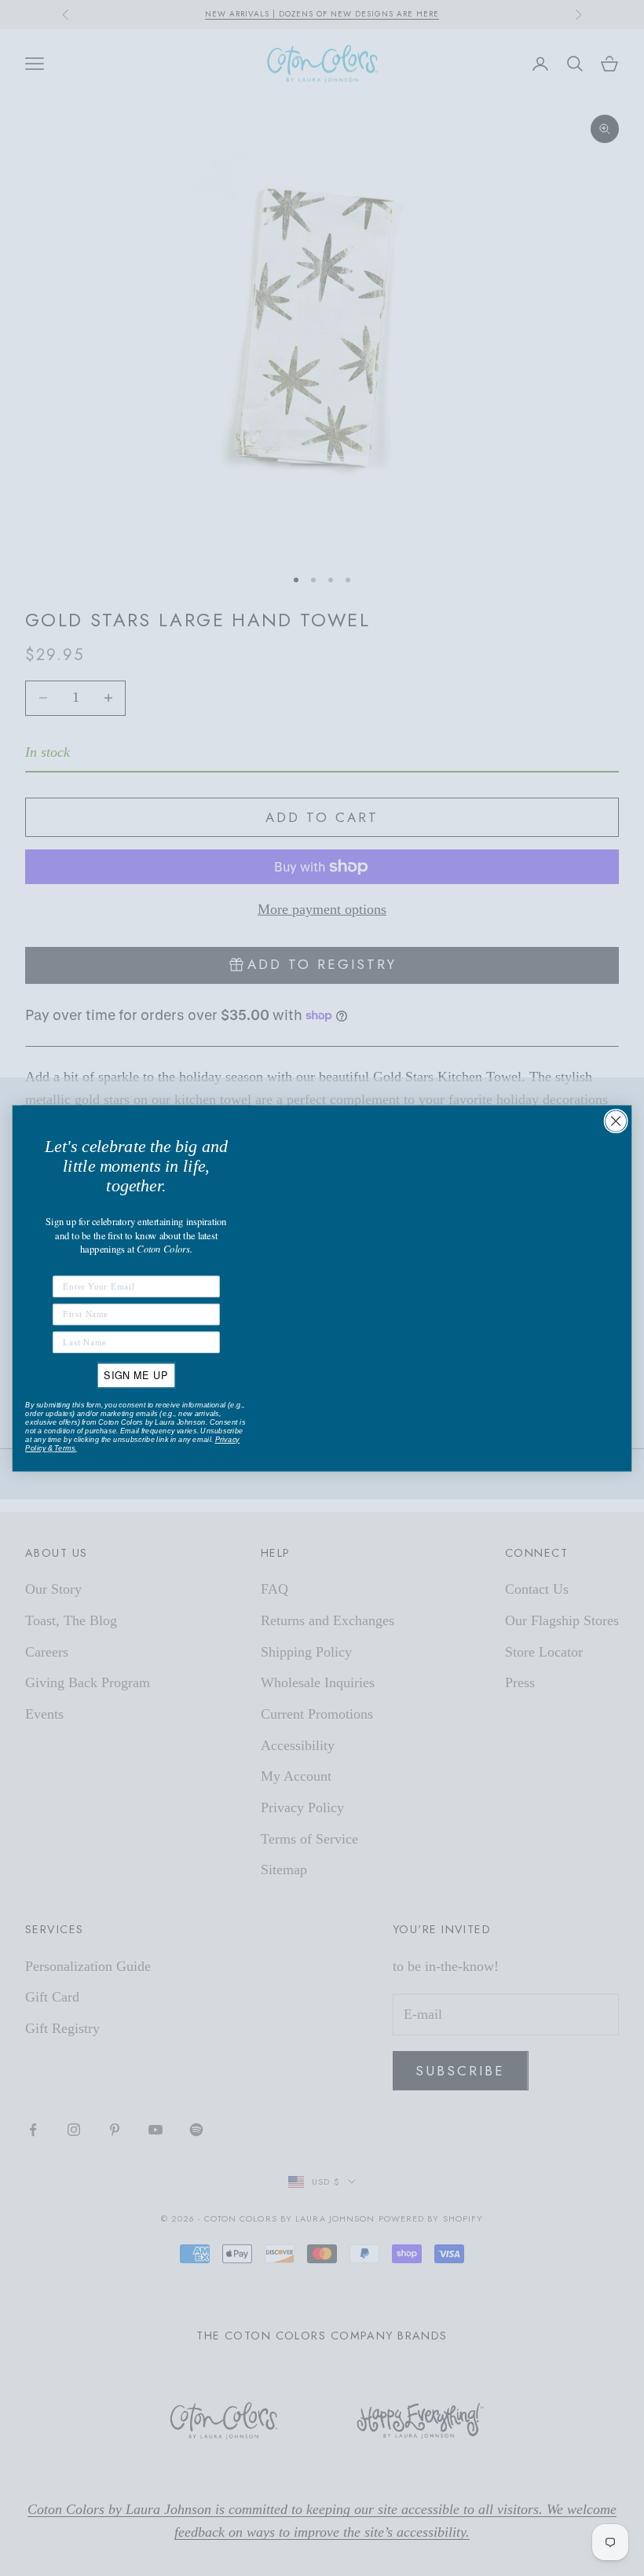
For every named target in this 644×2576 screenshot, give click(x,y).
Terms (64, 1448)
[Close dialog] (616, 1121)
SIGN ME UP (136, 1374)
